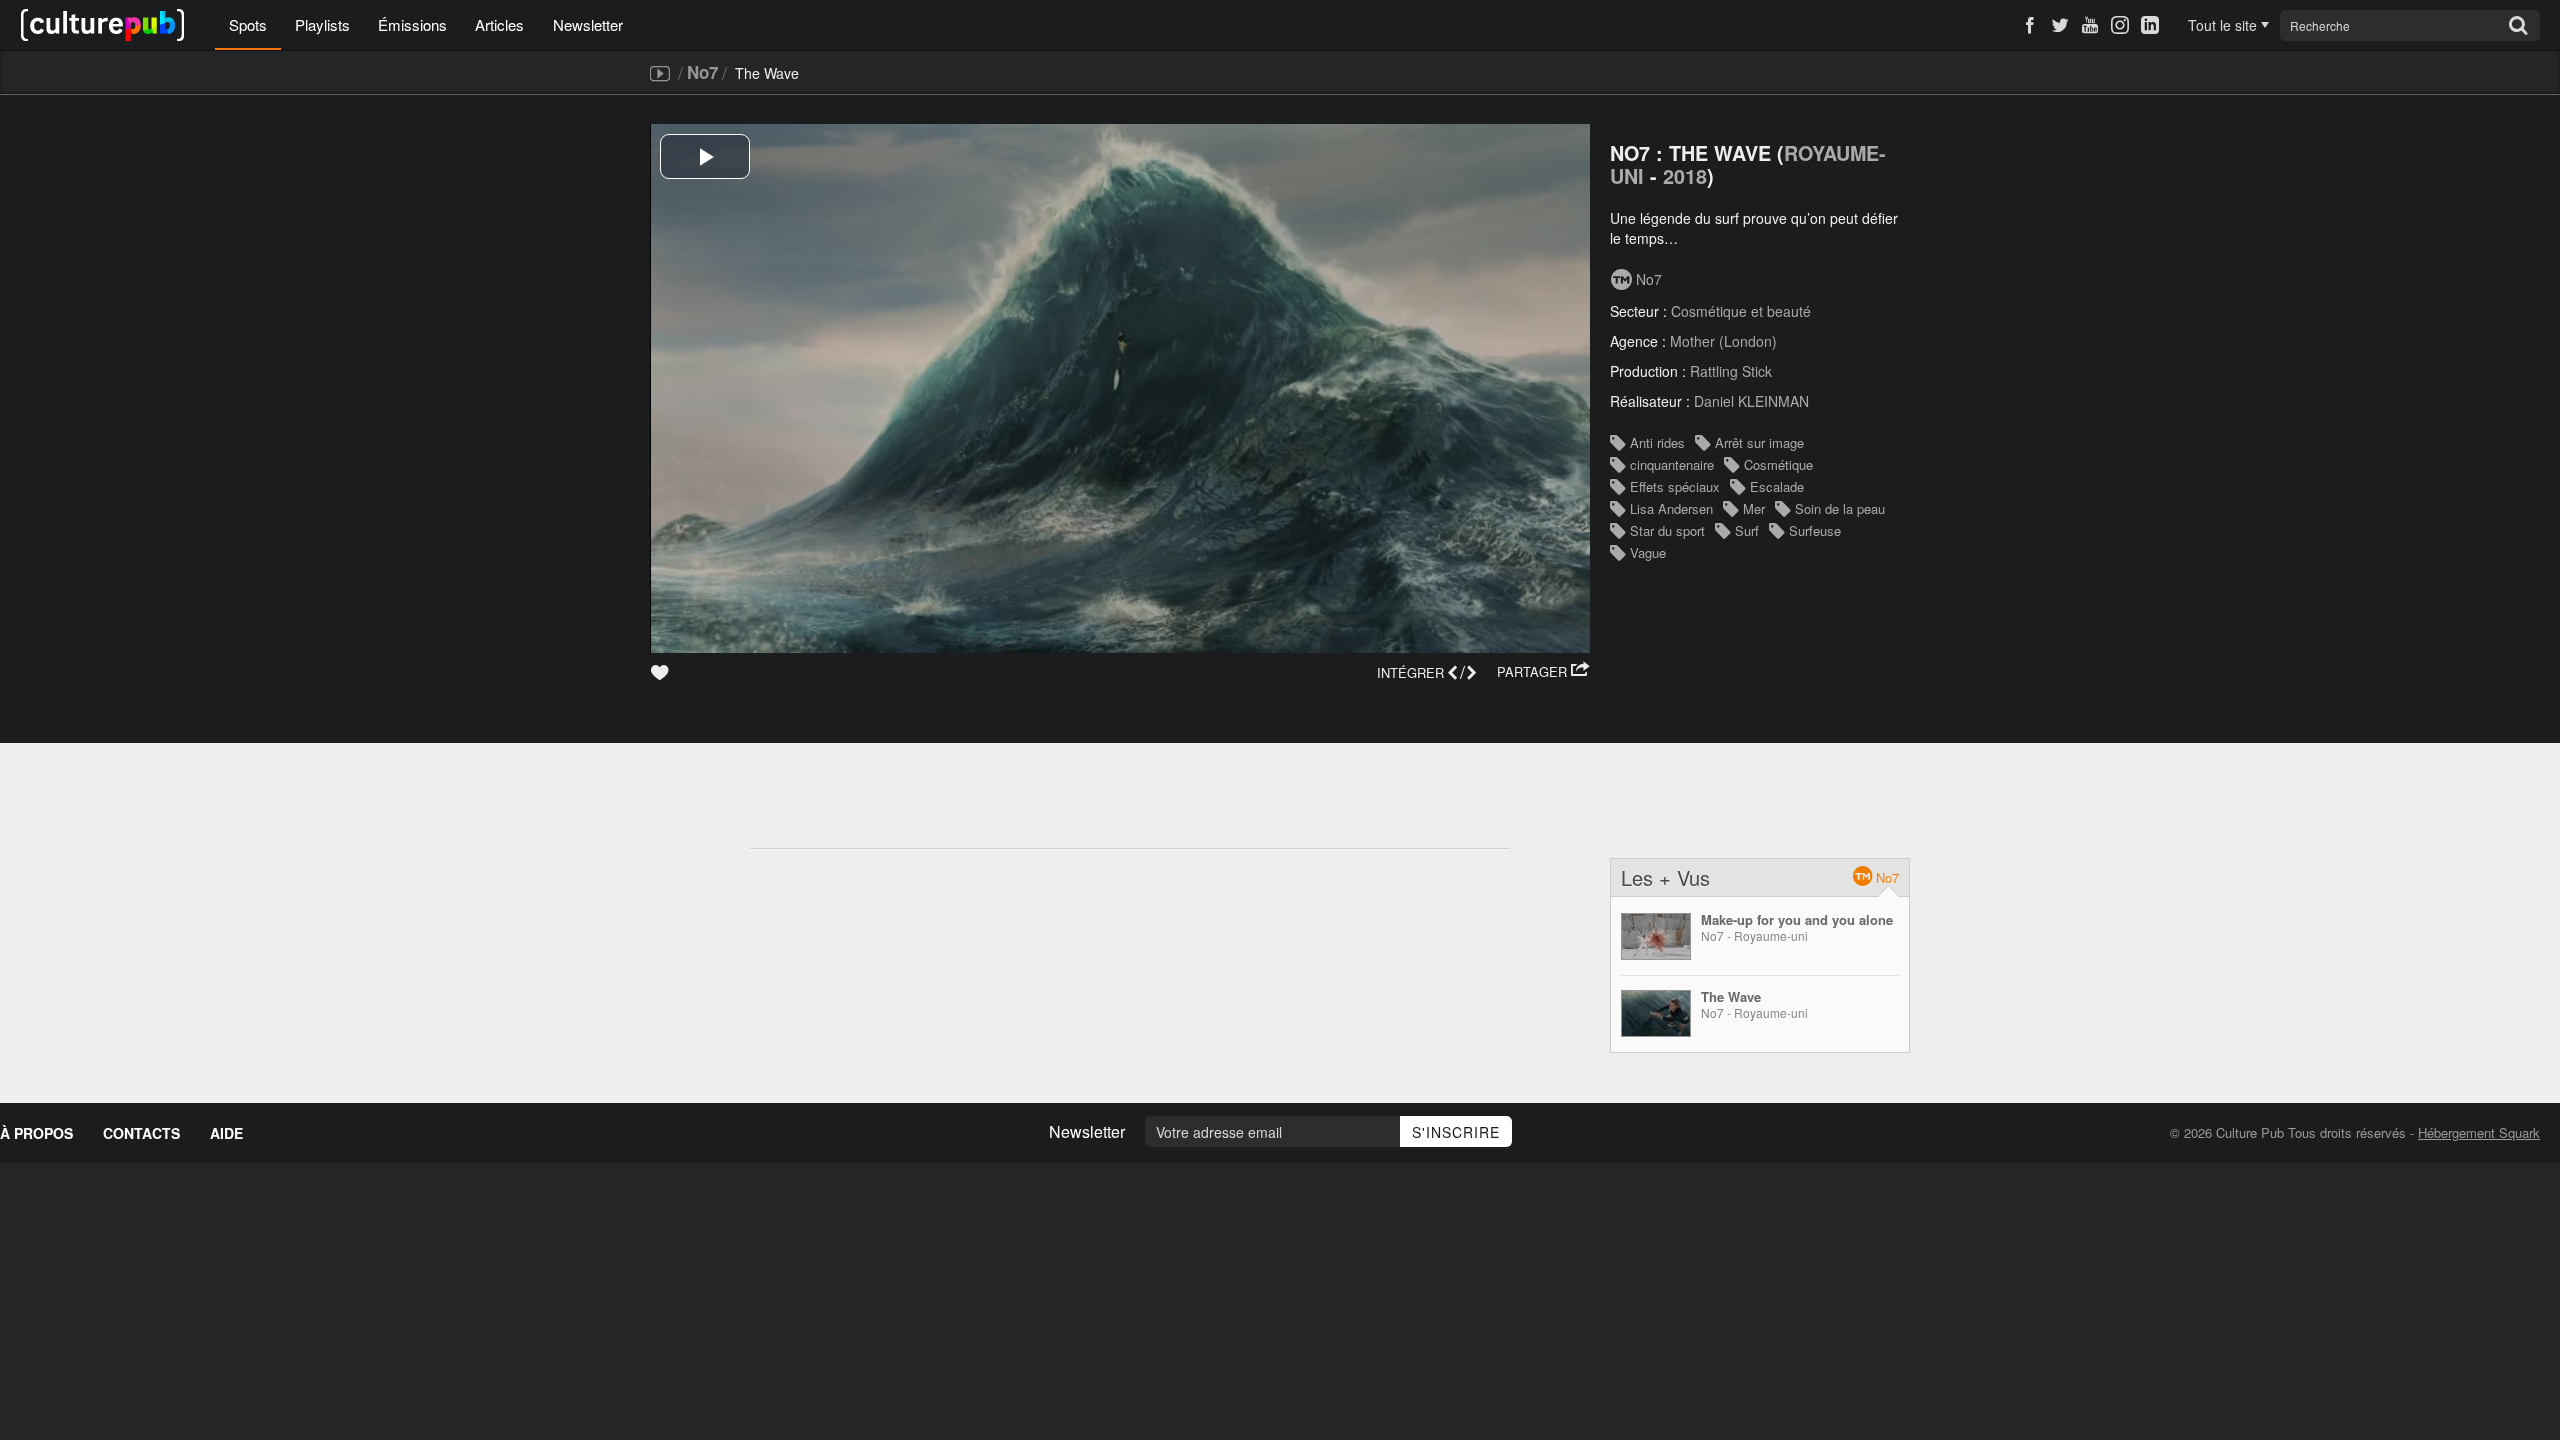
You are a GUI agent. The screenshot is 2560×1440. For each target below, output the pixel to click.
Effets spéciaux (1675, 486)
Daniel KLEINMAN (1751, 401)
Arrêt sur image (1759, 442)
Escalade (1777, 486)
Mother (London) (1723, 341)
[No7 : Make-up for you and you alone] (1656, 936)
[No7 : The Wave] (1656, 1013)
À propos (36, 1133)
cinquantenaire (1672, 464)
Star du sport (1667, 530)
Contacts (141, 1133)
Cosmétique (1778, 464)
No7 (702, 72)
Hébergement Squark (2479, 1132)
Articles (499, 24)
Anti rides (1657, 442)
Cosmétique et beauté (1741, 311)
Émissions (412, 24)
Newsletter (588, 24)
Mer (1754, 508)
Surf (1747, 530)
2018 (1685, 176)
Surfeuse (1815, 530)
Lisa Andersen (1671, 508)
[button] (1543, 672)
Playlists (322, 24)
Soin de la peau (1840, 508)
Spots (248, 24)
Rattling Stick (1731, 371)
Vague (1648, 552)
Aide (226, 1133)
